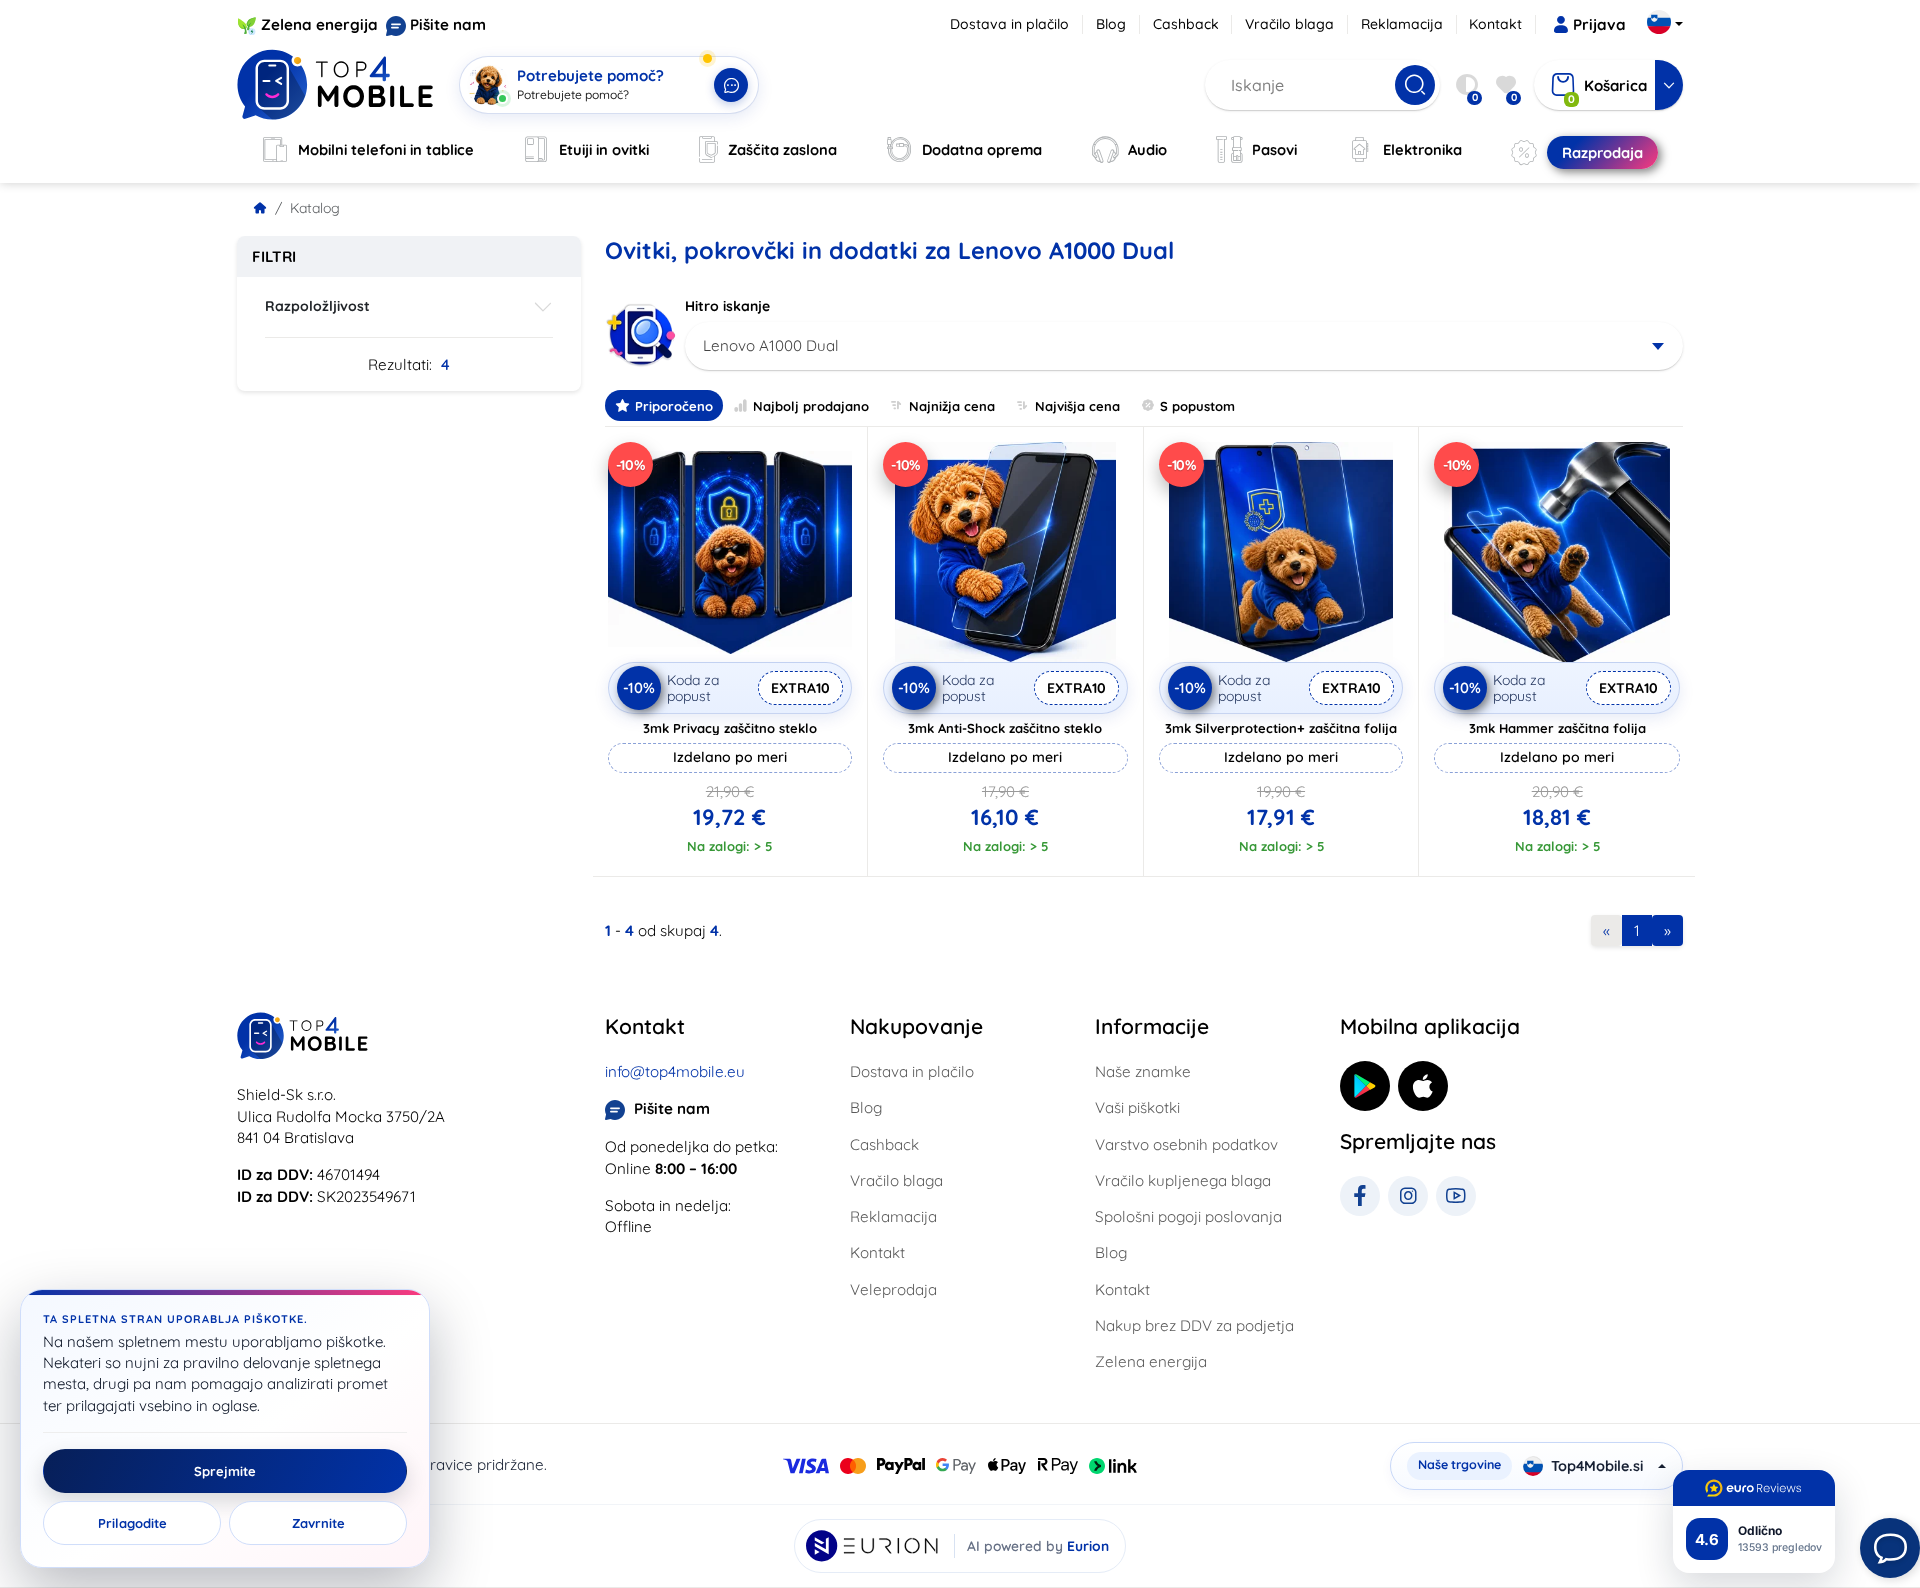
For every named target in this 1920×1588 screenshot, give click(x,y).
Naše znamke (1143, 1071)
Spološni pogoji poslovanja (1188, 1216)
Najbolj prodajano (811, 406)
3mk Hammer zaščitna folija (1557, 728)
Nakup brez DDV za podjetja (1194, 1325)
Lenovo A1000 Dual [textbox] (771, 345)
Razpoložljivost (317, 306)
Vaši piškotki (1137, 1107)
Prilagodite (132, 1523)
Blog (1111, 24)
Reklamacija (1402, 24)
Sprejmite (225, 1471)
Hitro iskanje (727, 306)
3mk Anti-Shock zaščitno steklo (1005, 728)
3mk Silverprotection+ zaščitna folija (1281, 728)
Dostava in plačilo (1009, 24)
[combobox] (1184, 346)
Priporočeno (674, 406)
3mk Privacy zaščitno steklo (730, 728)
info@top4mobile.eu (675, 1071)
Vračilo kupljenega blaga (1183, 1180)
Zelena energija (319, 24)
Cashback (1186, 24)
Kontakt (1495, 24)
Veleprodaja (893, 1289)
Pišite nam (448, 24)
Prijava (1599, 24)
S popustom (1197, 406)
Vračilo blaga (1289, 24)
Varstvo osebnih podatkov (1186, 1144)
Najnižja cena (952, 406)
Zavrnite (318, 1523)
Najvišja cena (1077, 406)
